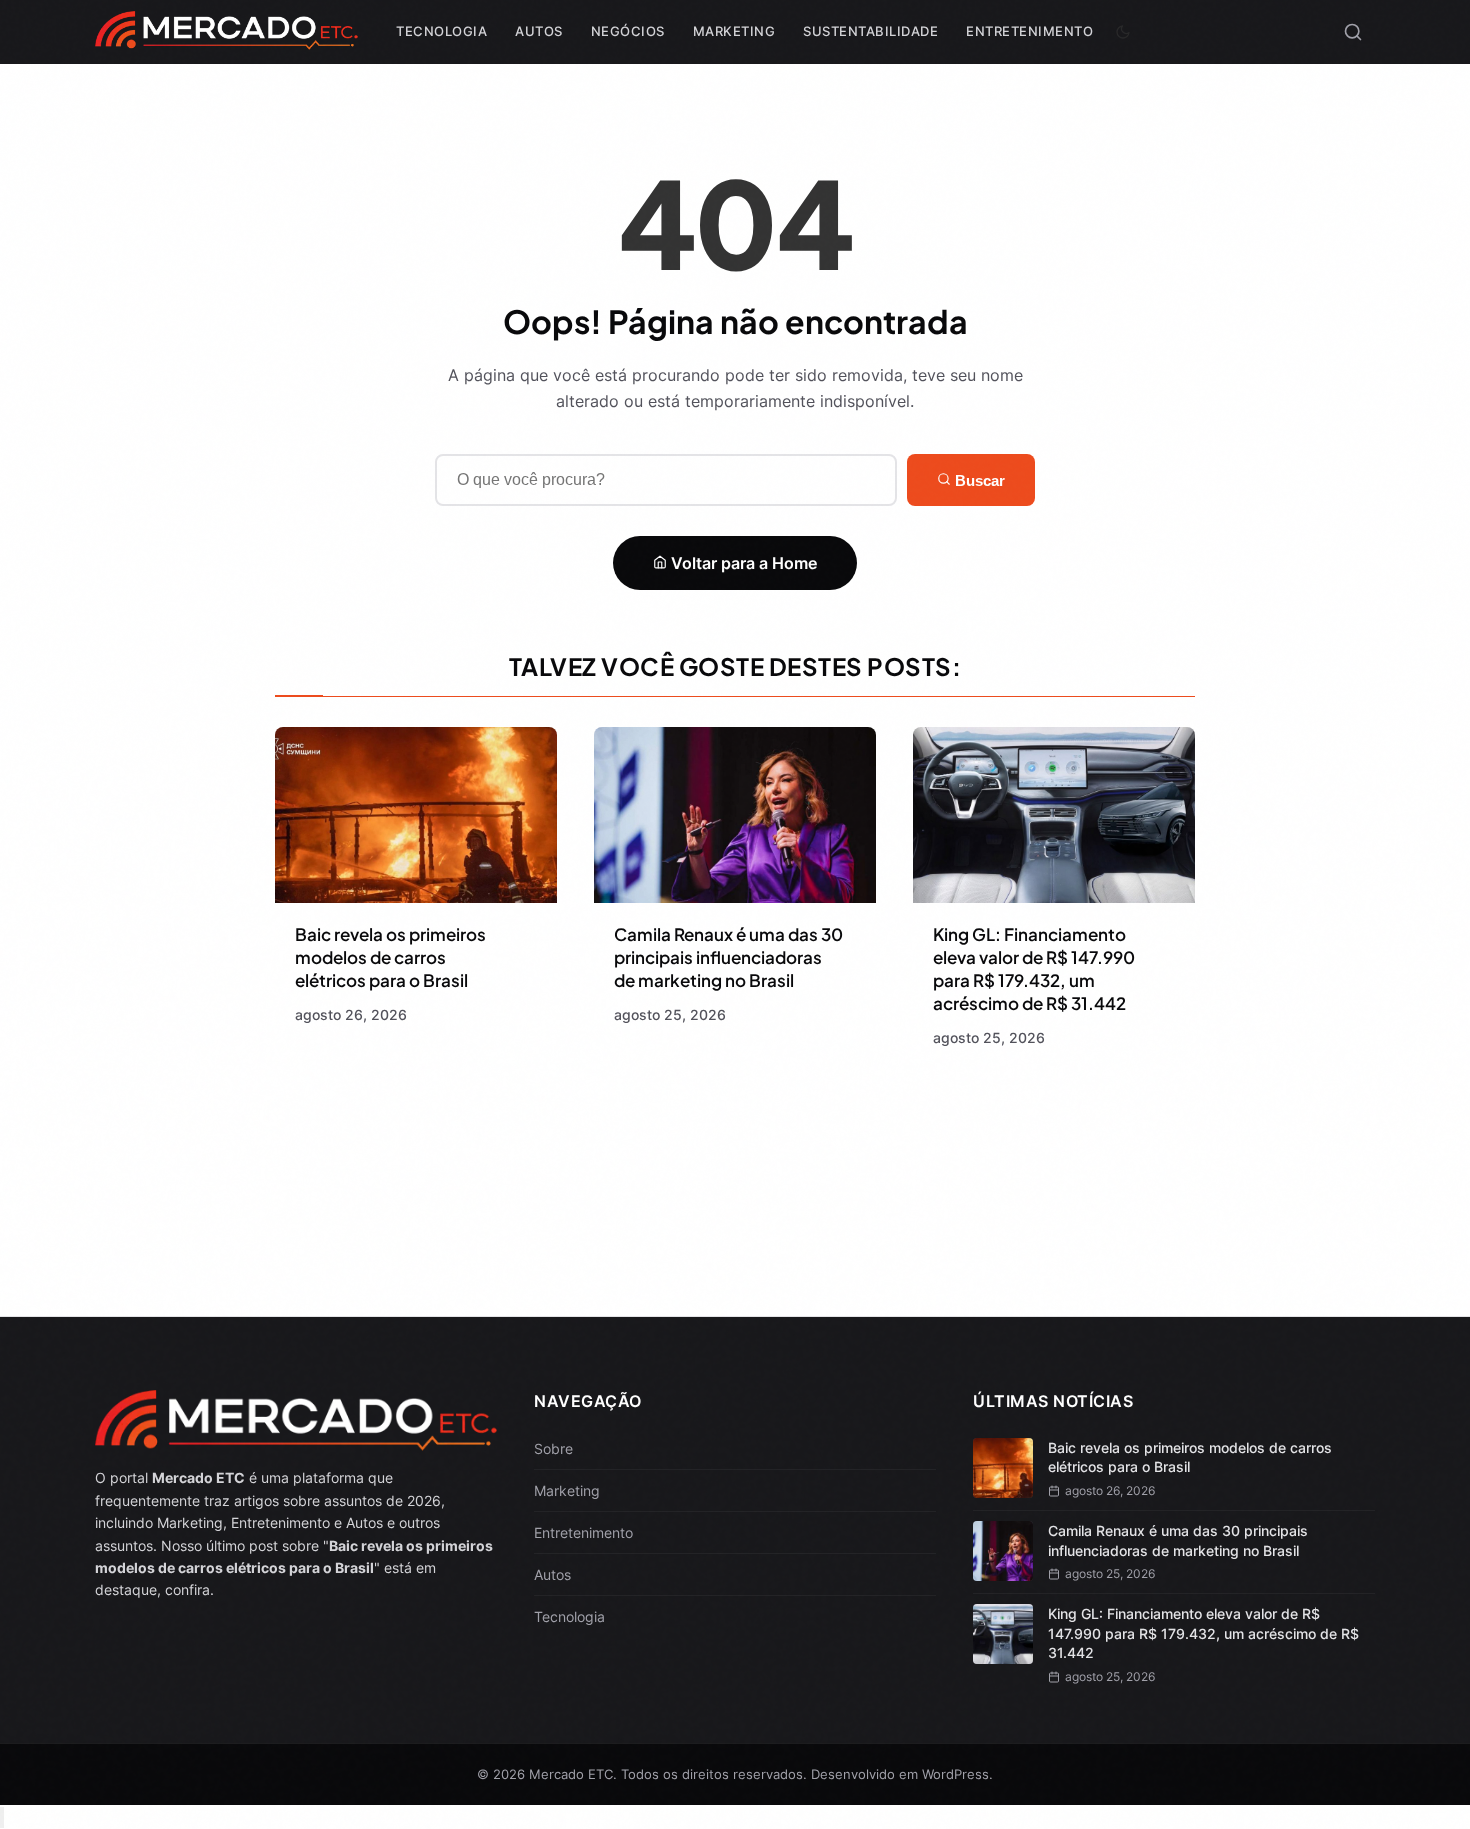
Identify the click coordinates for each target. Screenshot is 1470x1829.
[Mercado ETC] (226, 39)
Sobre (553, 1448)
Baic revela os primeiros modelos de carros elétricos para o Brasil (390, 957)
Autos (539, 31)
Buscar (978, 480)
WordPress (955, 1774)
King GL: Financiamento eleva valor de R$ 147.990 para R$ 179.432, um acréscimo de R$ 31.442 (1034, 968)
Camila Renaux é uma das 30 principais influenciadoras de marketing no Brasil (728, 957)
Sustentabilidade (870, 31)
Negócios (628, 31)
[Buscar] (1353, 32)
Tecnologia (441, 31)
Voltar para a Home (742, 563)
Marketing (734, 31)
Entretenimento (1029, 31)
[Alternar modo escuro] (1123, 32)
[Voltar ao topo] (2, 1817)
